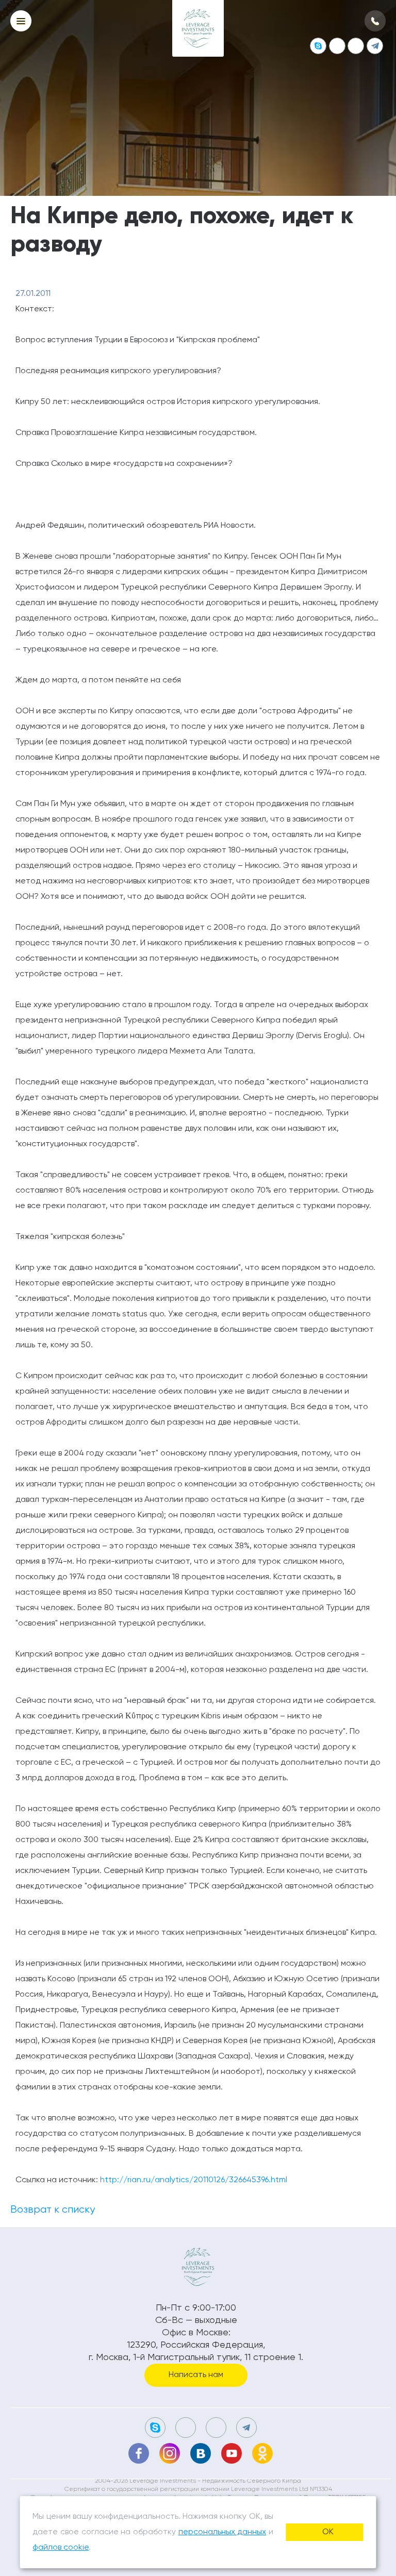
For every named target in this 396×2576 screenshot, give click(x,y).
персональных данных (222, 2532)
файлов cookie (61, 2548)
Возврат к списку (53, 2210)
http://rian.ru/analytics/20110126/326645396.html (194, 2180)
